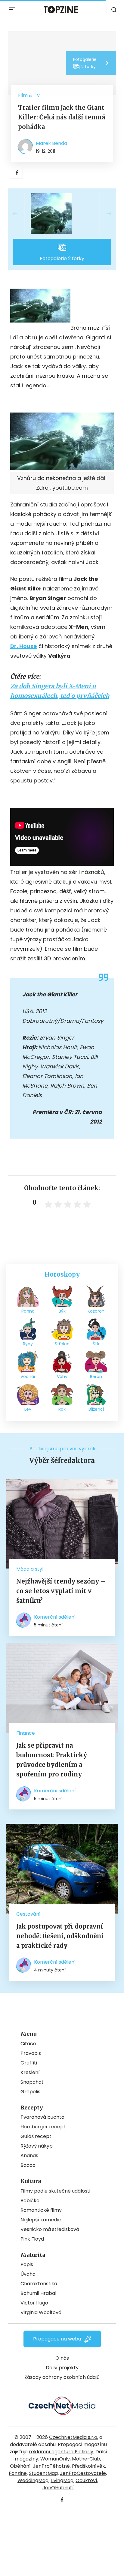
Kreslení (30, 2072)
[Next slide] (104, 214)
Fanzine (18, 2473)
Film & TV (29, 95)
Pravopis (31, 2053)
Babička (30, 2201)
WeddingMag (33, 2480)
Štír (96, 1344)
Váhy (62, 1377)
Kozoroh (96, 1311)
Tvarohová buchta (42, 2117)
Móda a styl (30, 1569)
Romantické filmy (41, 2210)
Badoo (28, 2165)
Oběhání (20, 2466)
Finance (26, 1733)
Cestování (28, 1914)
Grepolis (30, 2092)
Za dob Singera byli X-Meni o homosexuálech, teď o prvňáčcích (60, 691)
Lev (28, 1409)
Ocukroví (86, 2480)
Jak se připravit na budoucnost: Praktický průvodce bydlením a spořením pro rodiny (52, 1760)
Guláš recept (36, 2136)
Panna (28, 1311)
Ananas (29, 2156)
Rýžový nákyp (37, 2146)
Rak (62, 1409)
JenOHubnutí (58, 2488)
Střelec (62, 1344)
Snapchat (32, 2082)
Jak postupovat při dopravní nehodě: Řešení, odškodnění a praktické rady (60, 1936)
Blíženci (96, 1409)
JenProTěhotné (51, 2466)
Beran (96, 1377)
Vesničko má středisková (50, 2229)
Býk (62, 1311)
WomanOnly (55, 2459)
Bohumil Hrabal (38, 2293)
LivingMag (62, 2480)
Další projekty (62, 2368)
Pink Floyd (32, 2239)
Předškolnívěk (88, 2466)
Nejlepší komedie (41, 2220)
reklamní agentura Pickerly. (62, 2452)
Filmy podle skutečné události (55, 2191)
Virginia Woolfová (41, 2312)
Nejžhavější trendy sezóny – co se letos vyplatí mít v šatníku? (61, 1591)
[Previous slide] (20, 214)
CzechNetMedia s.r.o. (74, 2437)
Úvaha (28, 2274)
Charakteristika (39, 2284)
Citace (28, 2044)
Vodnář (28, 1377)
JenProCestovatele (83, 2473)
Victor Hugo (34, 2303)
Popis (27, 2264)
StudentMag (43, 2473)
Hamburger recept (43, 2127)
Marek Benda (51, 143)
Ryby (28, 1344)
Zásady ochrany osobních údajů (62, 2377)
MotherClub (86, 2459)
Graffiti (29, 2063)
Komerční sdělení (55, 1617)
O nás (62, 2358)
